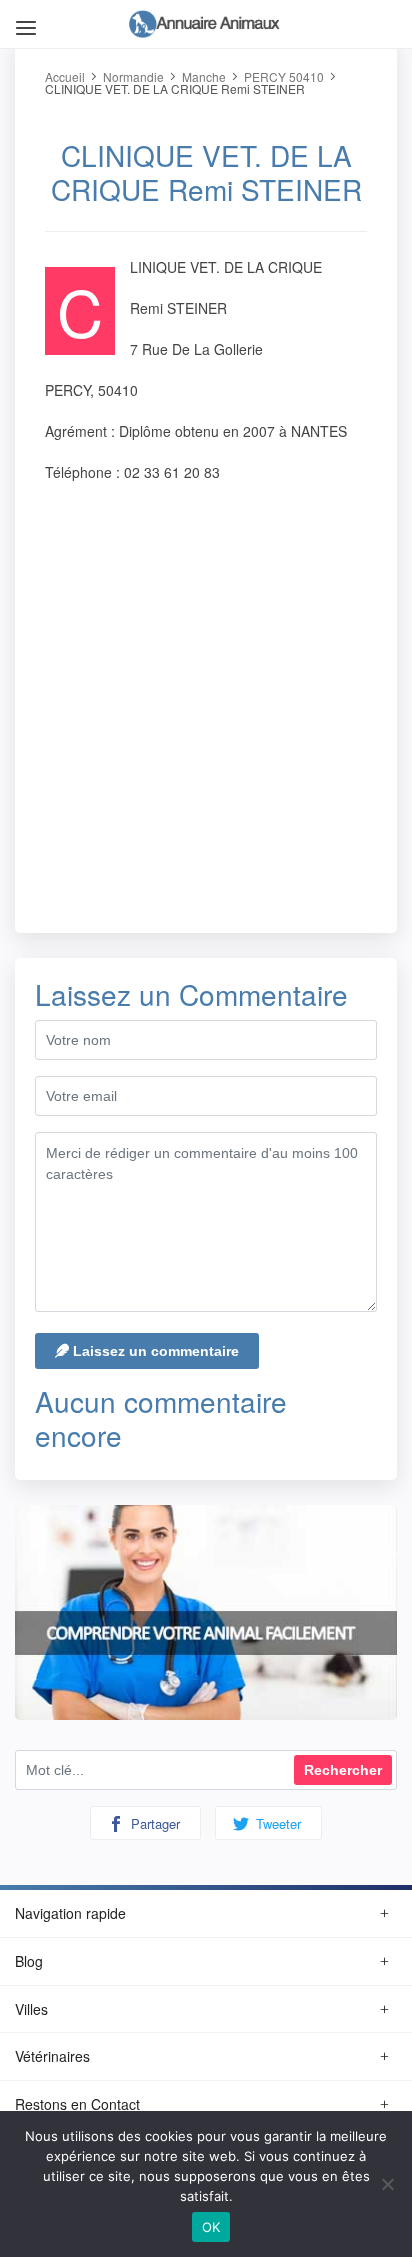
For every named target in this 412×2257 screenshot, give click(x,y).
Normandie (133, 76)
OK (211, 2227)
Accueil (65, 76)
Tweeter (276, 1823)
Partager (153, 1823)
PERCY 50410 (284, 76)
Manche (204, 76)
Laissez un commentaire (154, 1351)
